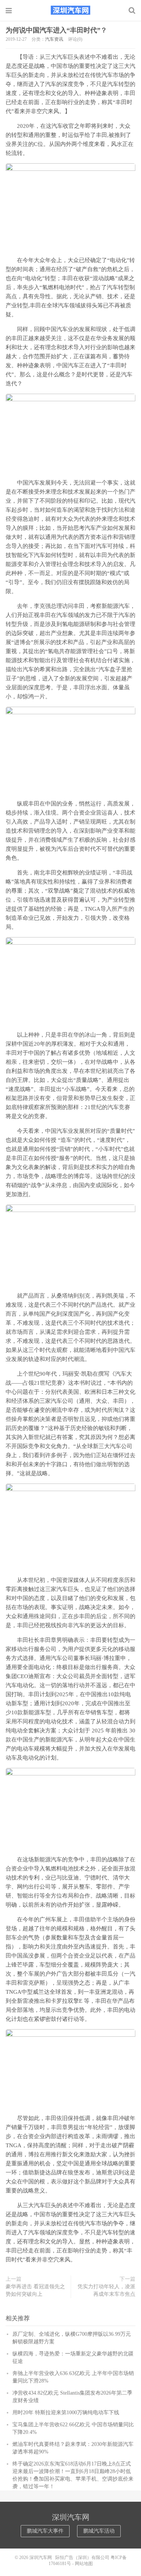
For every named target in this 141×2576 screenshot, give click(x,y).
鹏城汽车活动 (99, 2531)
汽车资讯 (54, 39)
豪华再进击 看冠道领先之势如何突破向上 (35, 2290)
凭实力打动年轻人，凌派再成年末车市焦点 (106, 2290)
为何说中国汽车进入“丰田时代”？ (56, 30)
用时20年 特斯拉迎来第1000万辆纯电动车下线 (66, 2413)
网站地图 (84, 2564)
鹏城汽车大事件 (45, 2531)
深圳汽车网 (71, 10)
